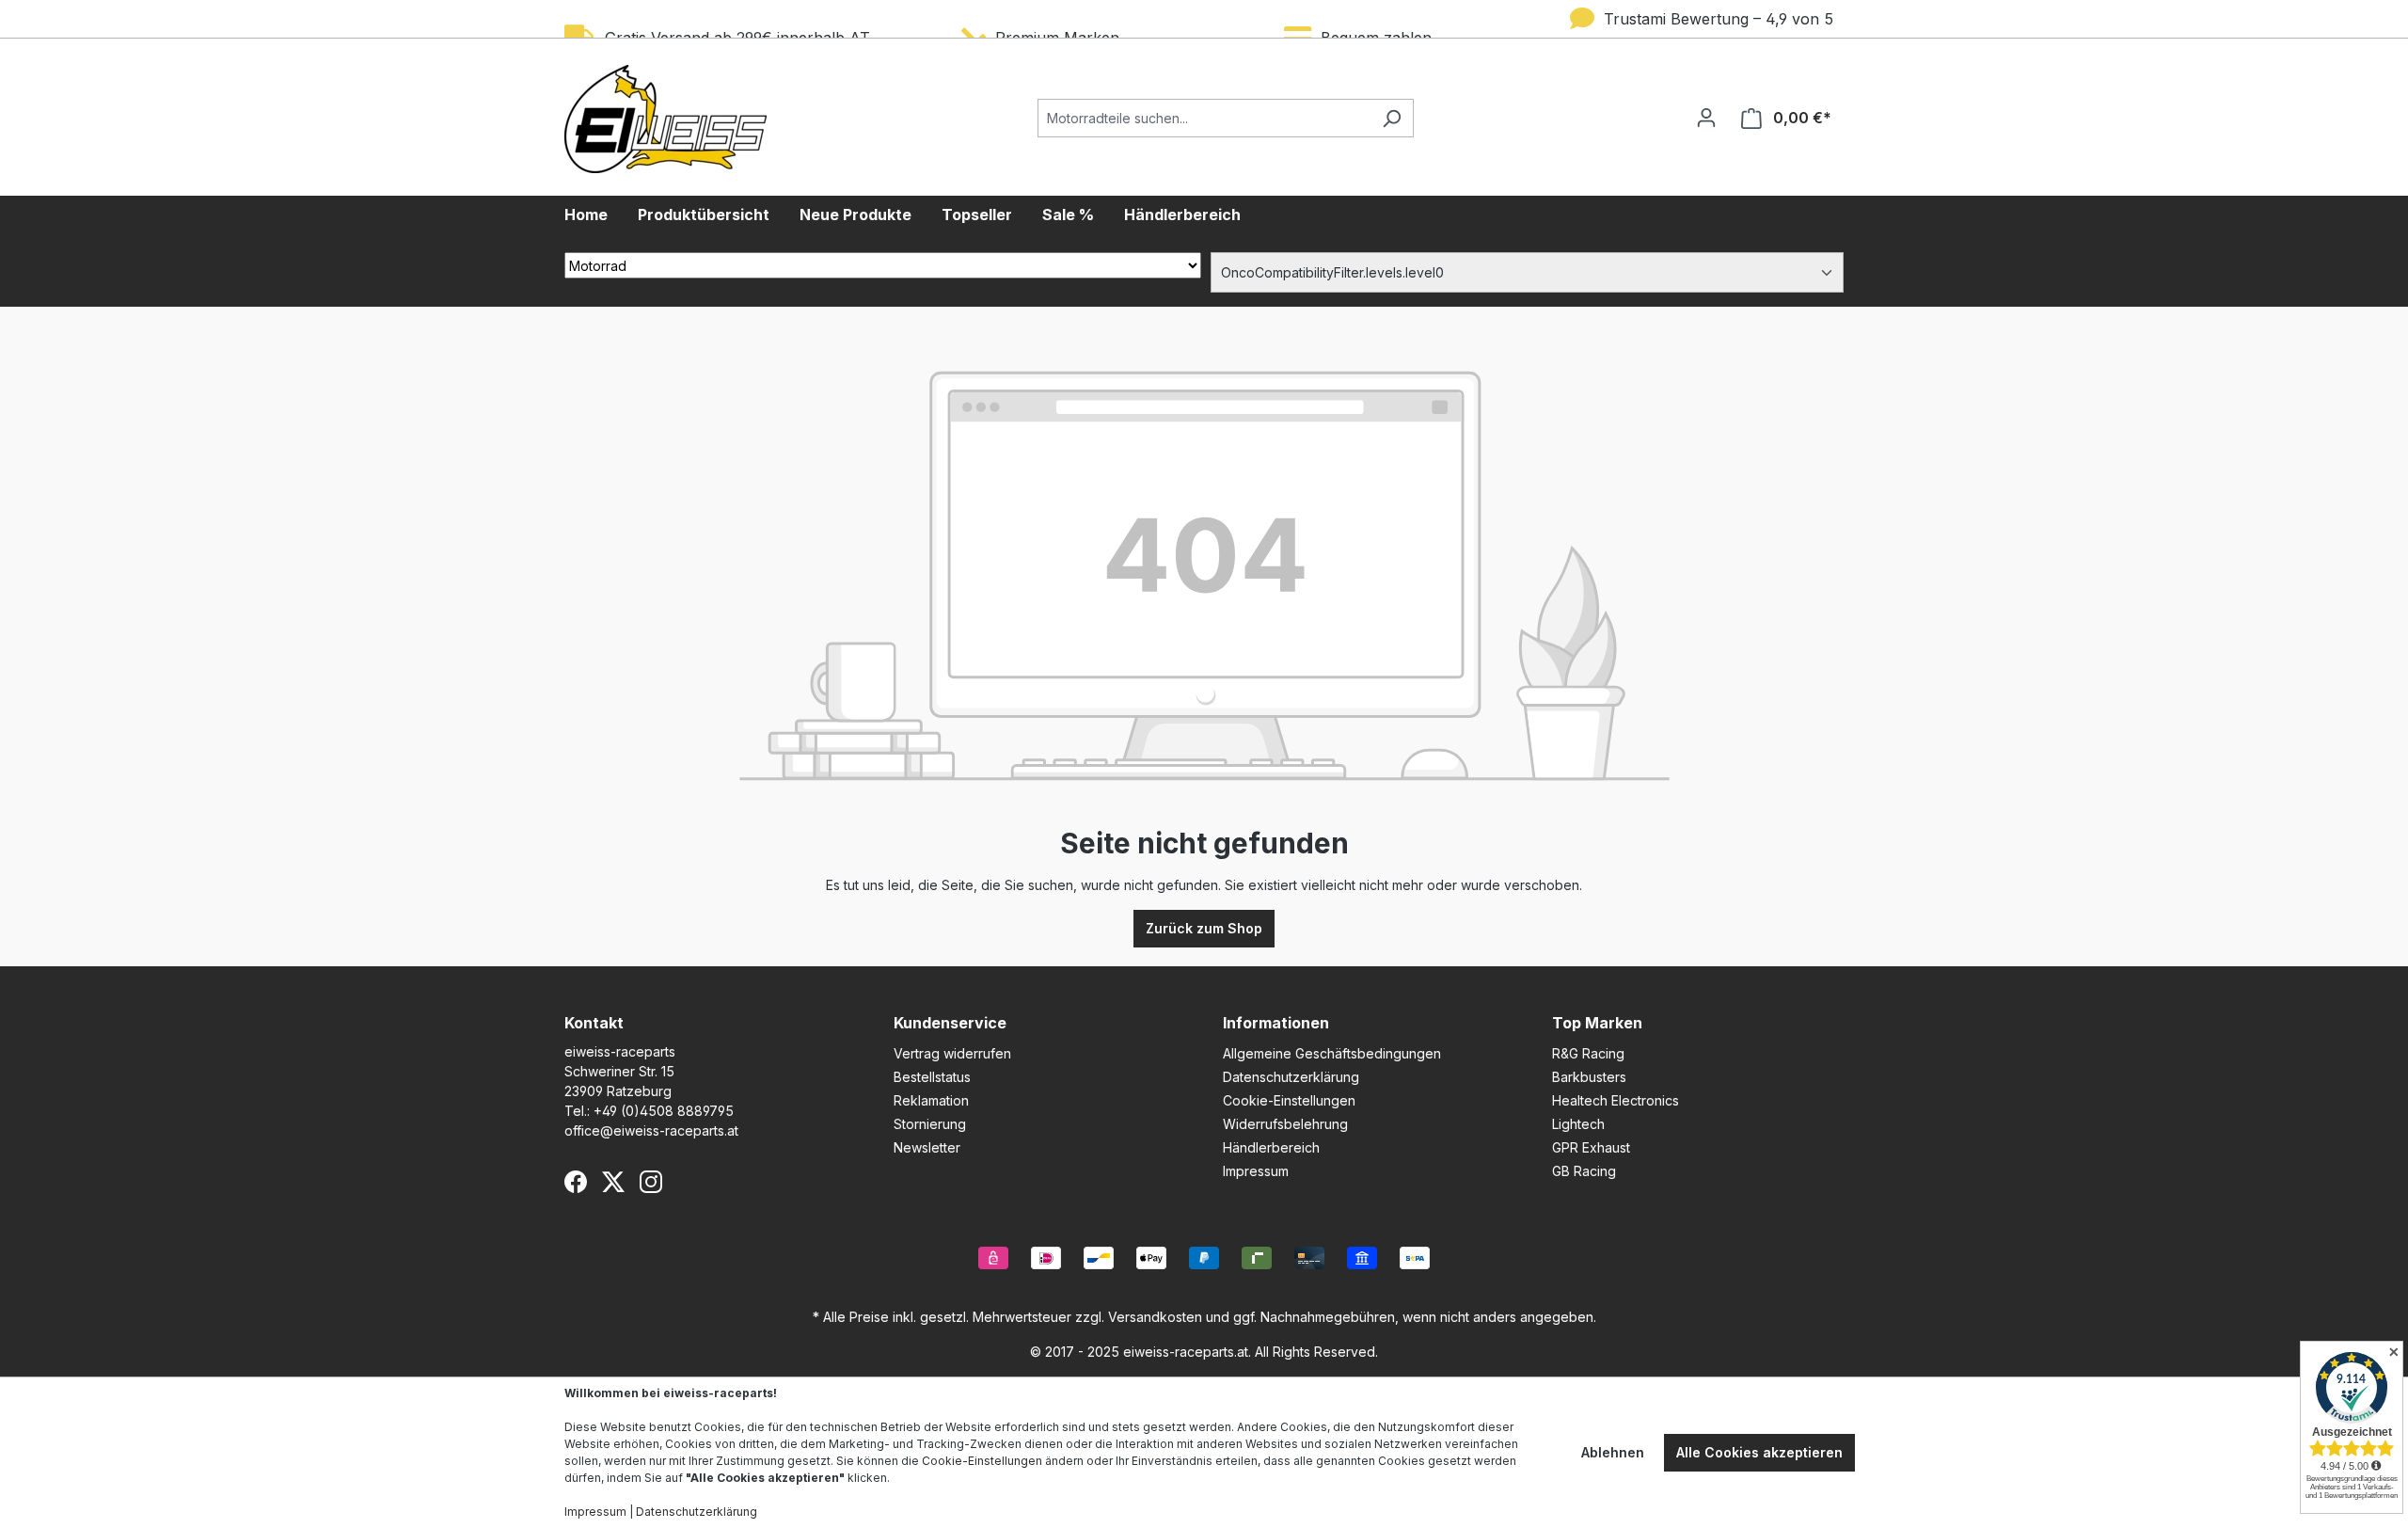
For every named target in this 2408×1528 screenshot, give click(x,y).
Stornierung (930, 1124)
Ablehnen (1613, 1452)
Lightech (1578, 1124)
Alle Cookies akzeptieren (1759, 1452)
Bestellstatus (932, 1077)
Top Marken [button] (1597, 1023)
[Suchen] (1392, 118)
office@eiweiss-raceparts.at (651, 1130)
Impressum (1256, 1171)
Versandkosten (1155, 1317)
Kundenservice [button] (950, 1023)
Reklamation (931, 1100)
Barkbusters (1589, 1077)
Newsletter (927, 1147)
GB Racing (1584, 1171)
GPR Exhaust (1591, 1147)
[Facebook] (576, 1182)
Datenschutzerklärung (1291, 1077)
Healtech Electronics (1616, 1100)
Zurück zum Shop (1204, 928)
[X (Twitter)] (613, 1182)
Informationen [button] (1276, 1023)
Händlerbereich (1271, 1147)
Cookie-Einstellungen (1289, 1100)
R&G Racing (1588, 1053)
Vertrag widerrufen (952, 1053)
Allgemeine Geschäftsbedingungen (1332, 1053)
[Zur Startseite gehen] (665, 119)
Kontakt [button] (594, 1023)
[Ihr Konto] (1706, 118)
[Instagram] (651, 1182)
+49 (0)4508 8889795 (664, 1111)
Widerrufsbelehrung (1285, 1124)
